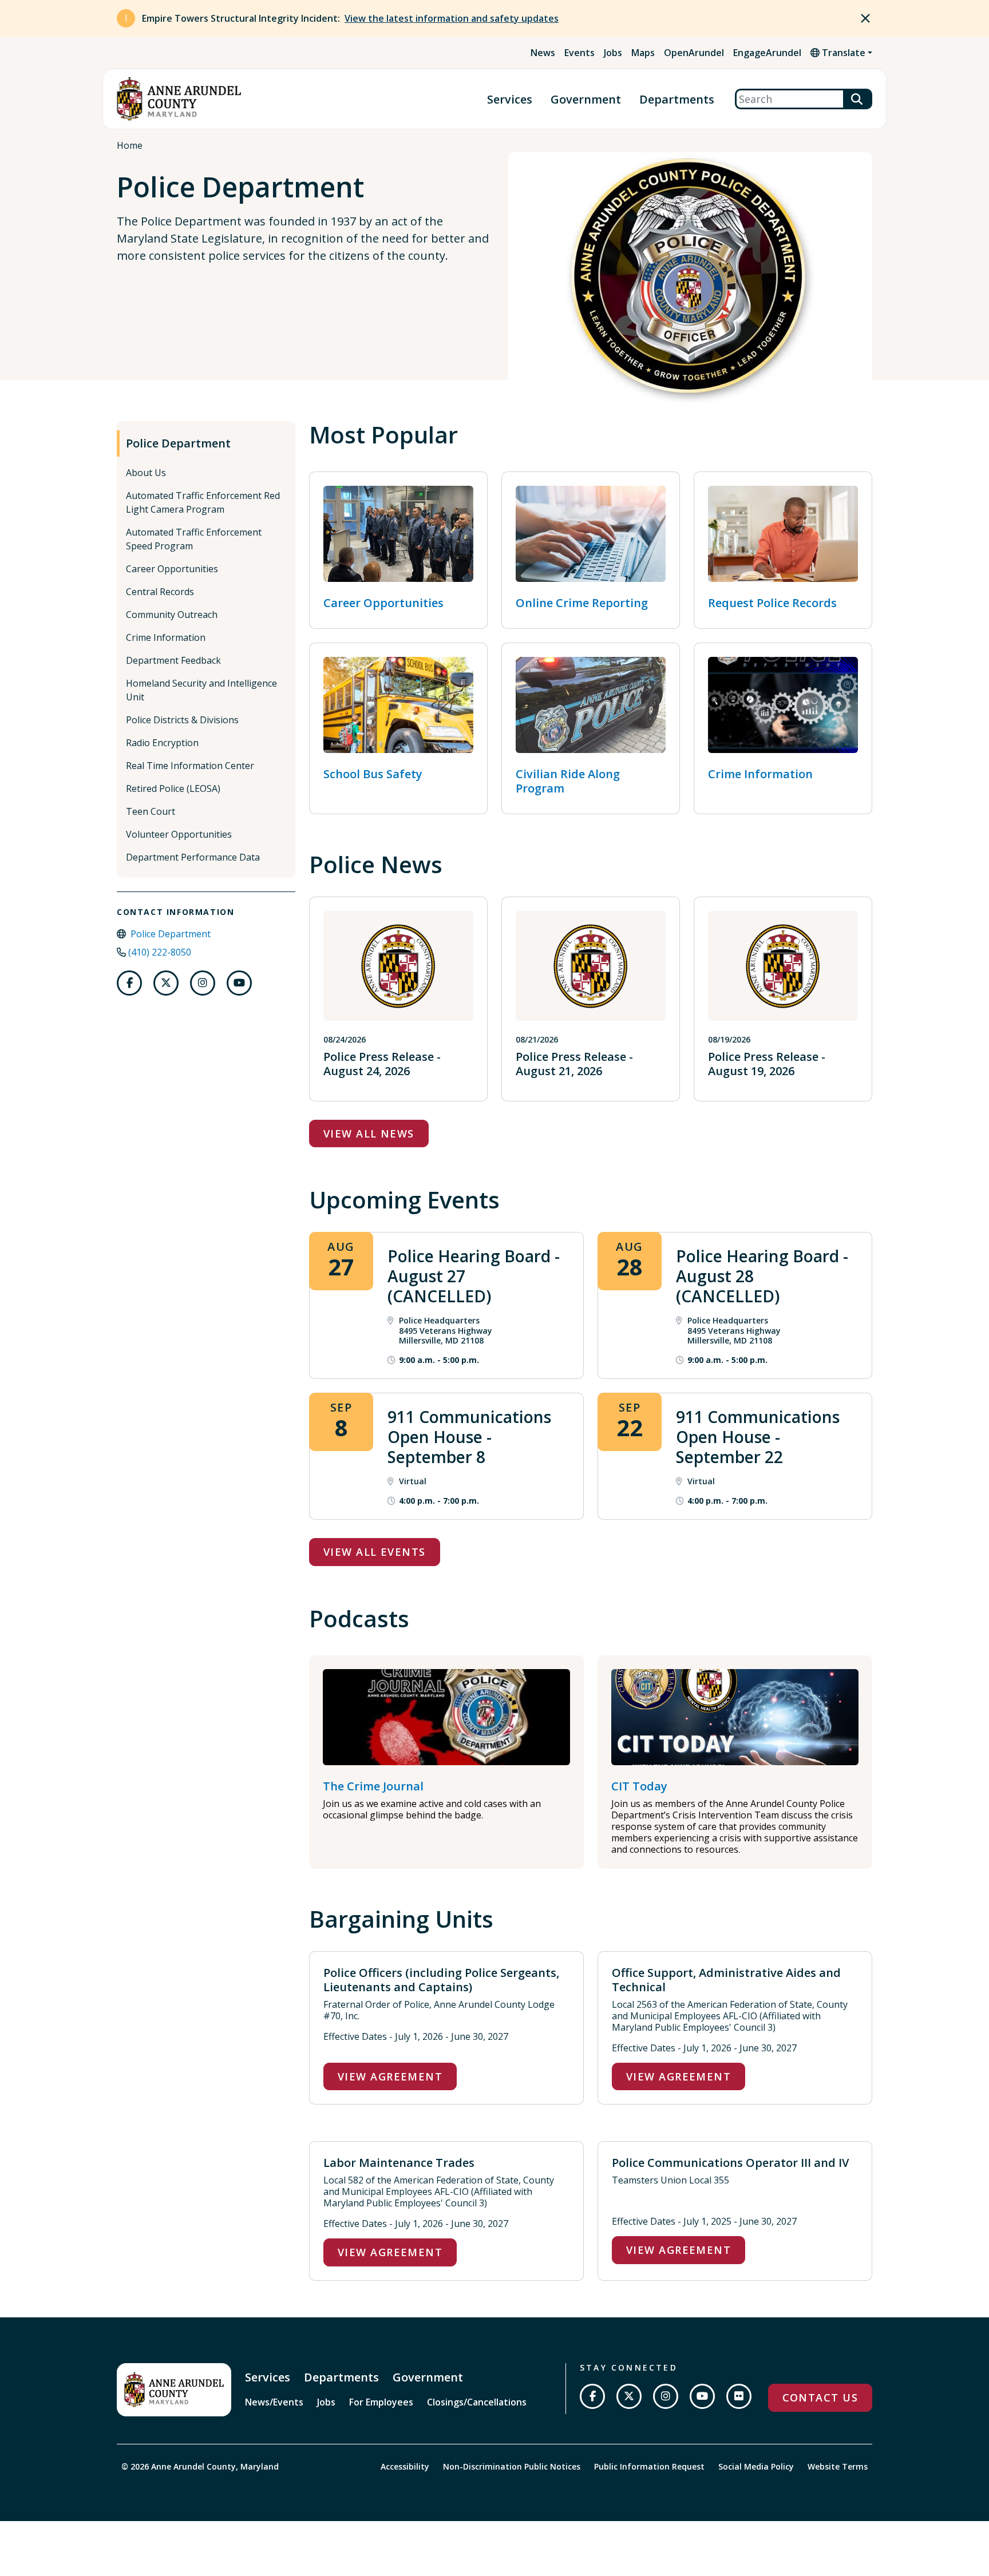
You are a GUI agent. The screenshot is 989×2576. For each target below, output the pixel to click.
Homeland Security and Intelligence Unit (201, 690)
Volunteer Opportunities (179, 834)
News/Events (274, 2402)
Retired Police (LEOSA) (173, 788)
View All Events (375, 1552)
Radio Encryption (162, 743)
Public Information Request (649, 2466)
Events (579, 53)
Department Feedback (173, 660)
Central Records (160, 592)
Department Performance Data (193, 857)
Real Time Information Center (190, 766)
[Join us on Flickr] (739, 2396)
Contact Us (820, 2397)
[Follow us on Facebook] (129, 983)
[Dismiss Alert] (865, 18)
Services (510, 99)
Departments (677, 99)
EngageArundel (767, 53)
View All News (369, 1134)
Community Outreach (172, 615)
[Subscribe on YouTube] (702, 2396)
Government (586, 99)
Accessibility (405, 2466)
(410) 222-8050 (160, 952)
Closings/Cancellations (477, 2402)
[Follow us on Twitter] (166, 983)
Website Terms (838, 2466)
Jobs (613, 53)
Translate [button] (842, 53)
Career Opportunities (172, 569)
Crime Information (166, 637)
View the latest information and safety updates (452, 18)
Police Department (178, 443)
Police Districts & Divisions (182, 720)
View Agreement (390, 2076)
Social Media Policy (756, 2466)
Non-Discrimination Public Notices (512, 2466)
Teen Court (151, 811)
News (543, 53)
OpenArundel (694, 53)
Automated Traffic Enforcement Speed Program (194, 539)
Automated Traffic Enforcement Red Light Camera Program (203, 502)
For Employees (381, 2402)
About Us (146, 473)
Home (130, 145)
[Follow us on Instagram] (203, 983)
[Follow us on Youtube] (239, 983)
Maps (643, 53)
